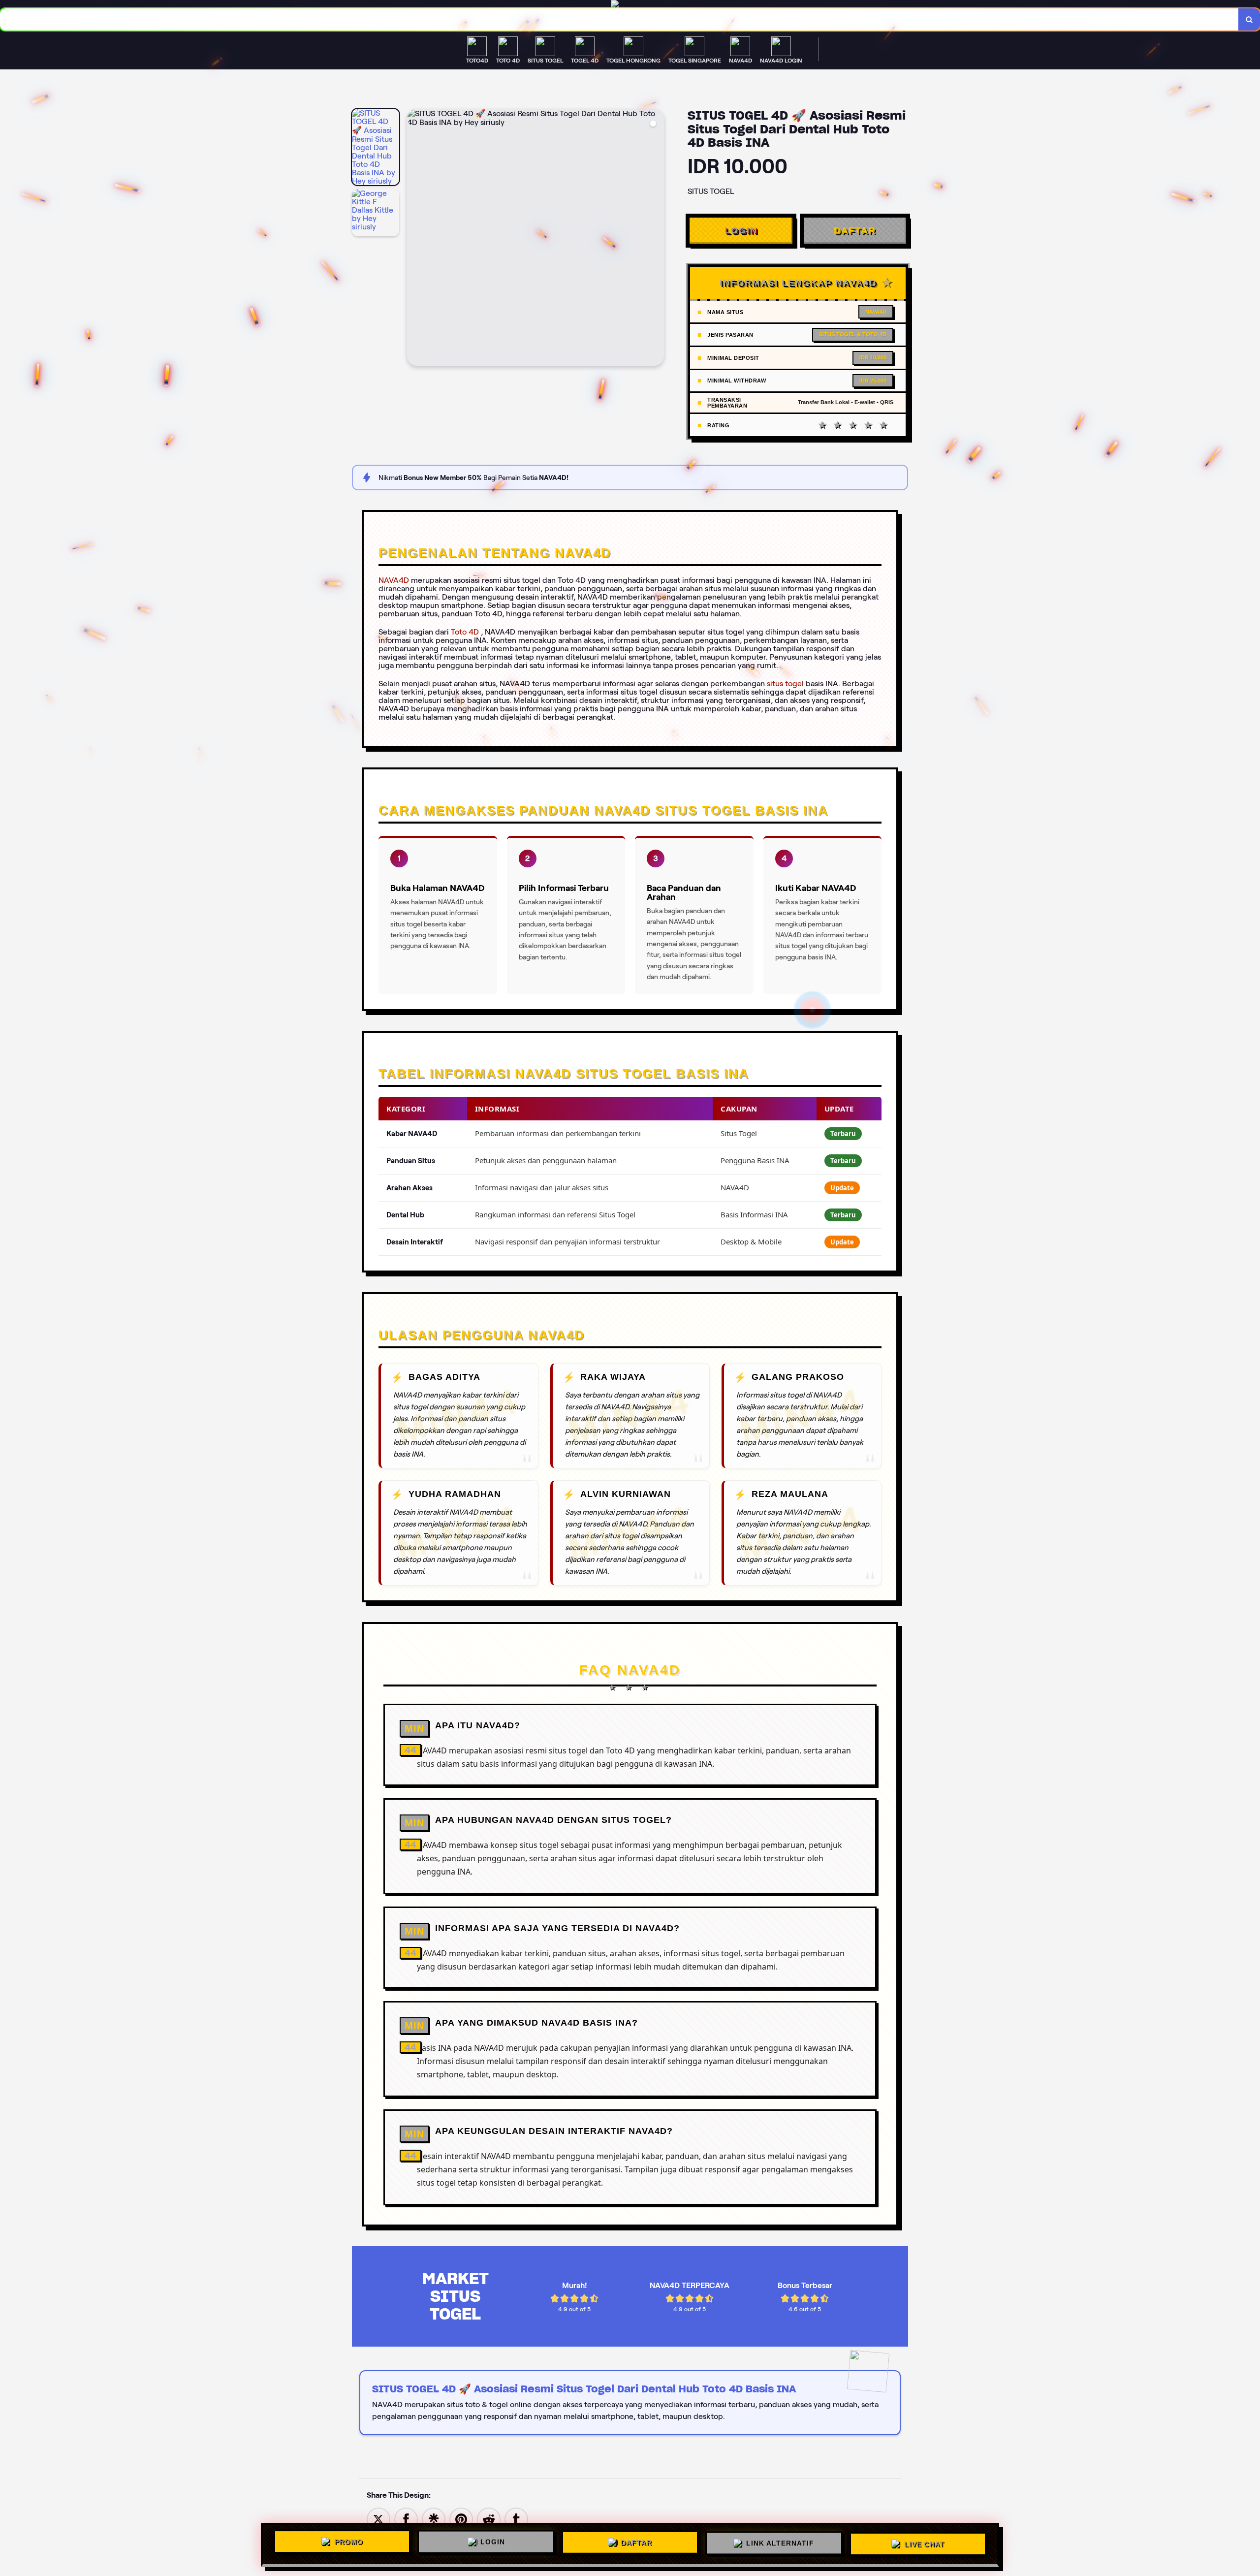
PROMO (348, 2542)
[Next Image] (656, 239)
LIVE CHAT (924, 2543)
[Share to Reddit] (489, 2519)
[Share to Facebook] (406, 2519)
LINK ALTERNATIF (780, 2542)
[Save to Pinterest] (461, 2519)
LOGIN (741, 230)
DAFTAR (855, 230)
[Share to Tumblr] (516, 2519)
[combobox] (619, 19)
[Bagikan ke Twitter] (378, 2519)
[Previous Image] (415, 239)
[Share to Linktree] (434, 2519)
